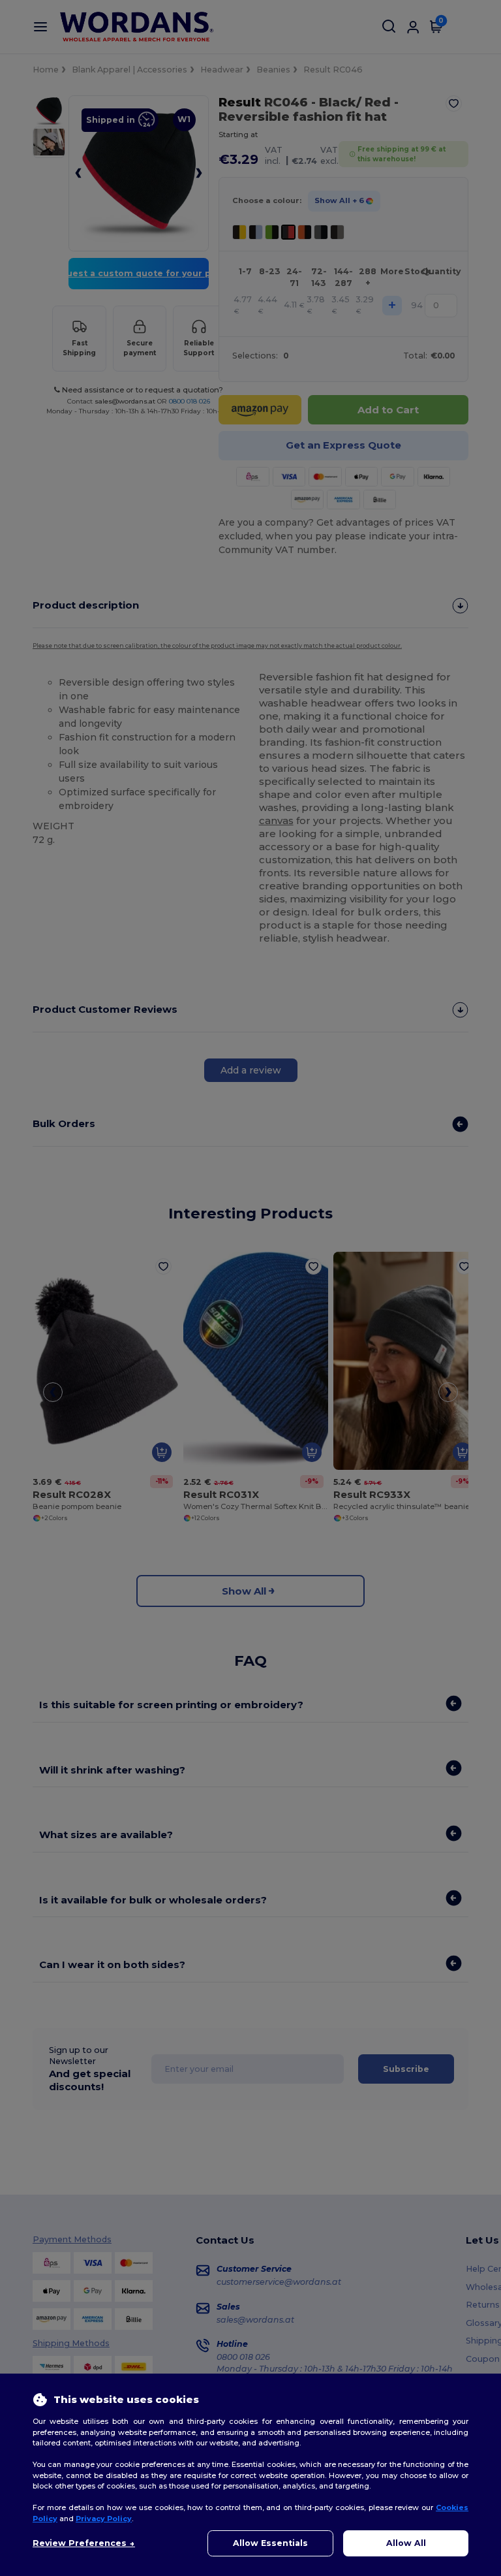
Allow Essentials (270, 2543)
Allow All (406, 2543)
